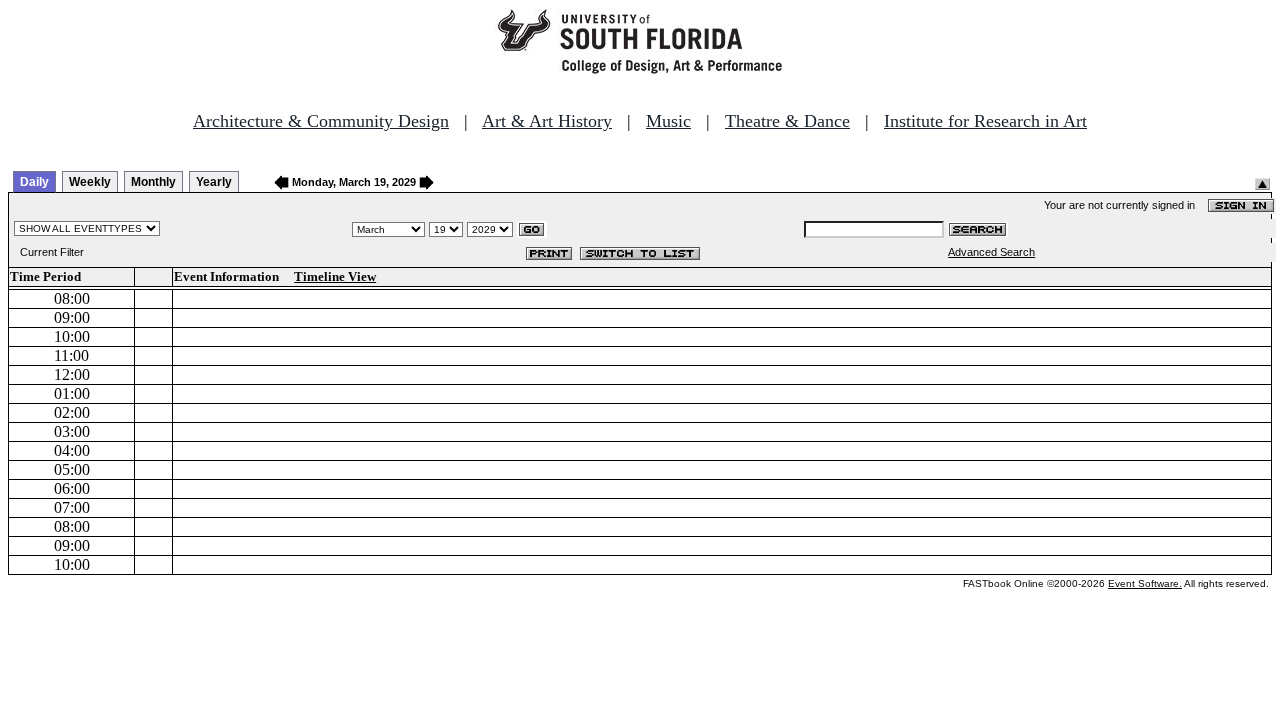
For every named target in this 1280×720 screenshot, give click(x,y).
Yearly (214, 182)
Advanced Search (991, 252)
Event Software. (1145, 583)
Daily (34, 182)
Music (668, 121)
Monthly (153, 182)
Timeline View (335, 276)
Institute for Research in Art (985, 121)
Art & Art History (547, 121)
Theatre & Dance (787, 121)
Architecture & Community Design (321, 121)
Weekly (90, 182)
